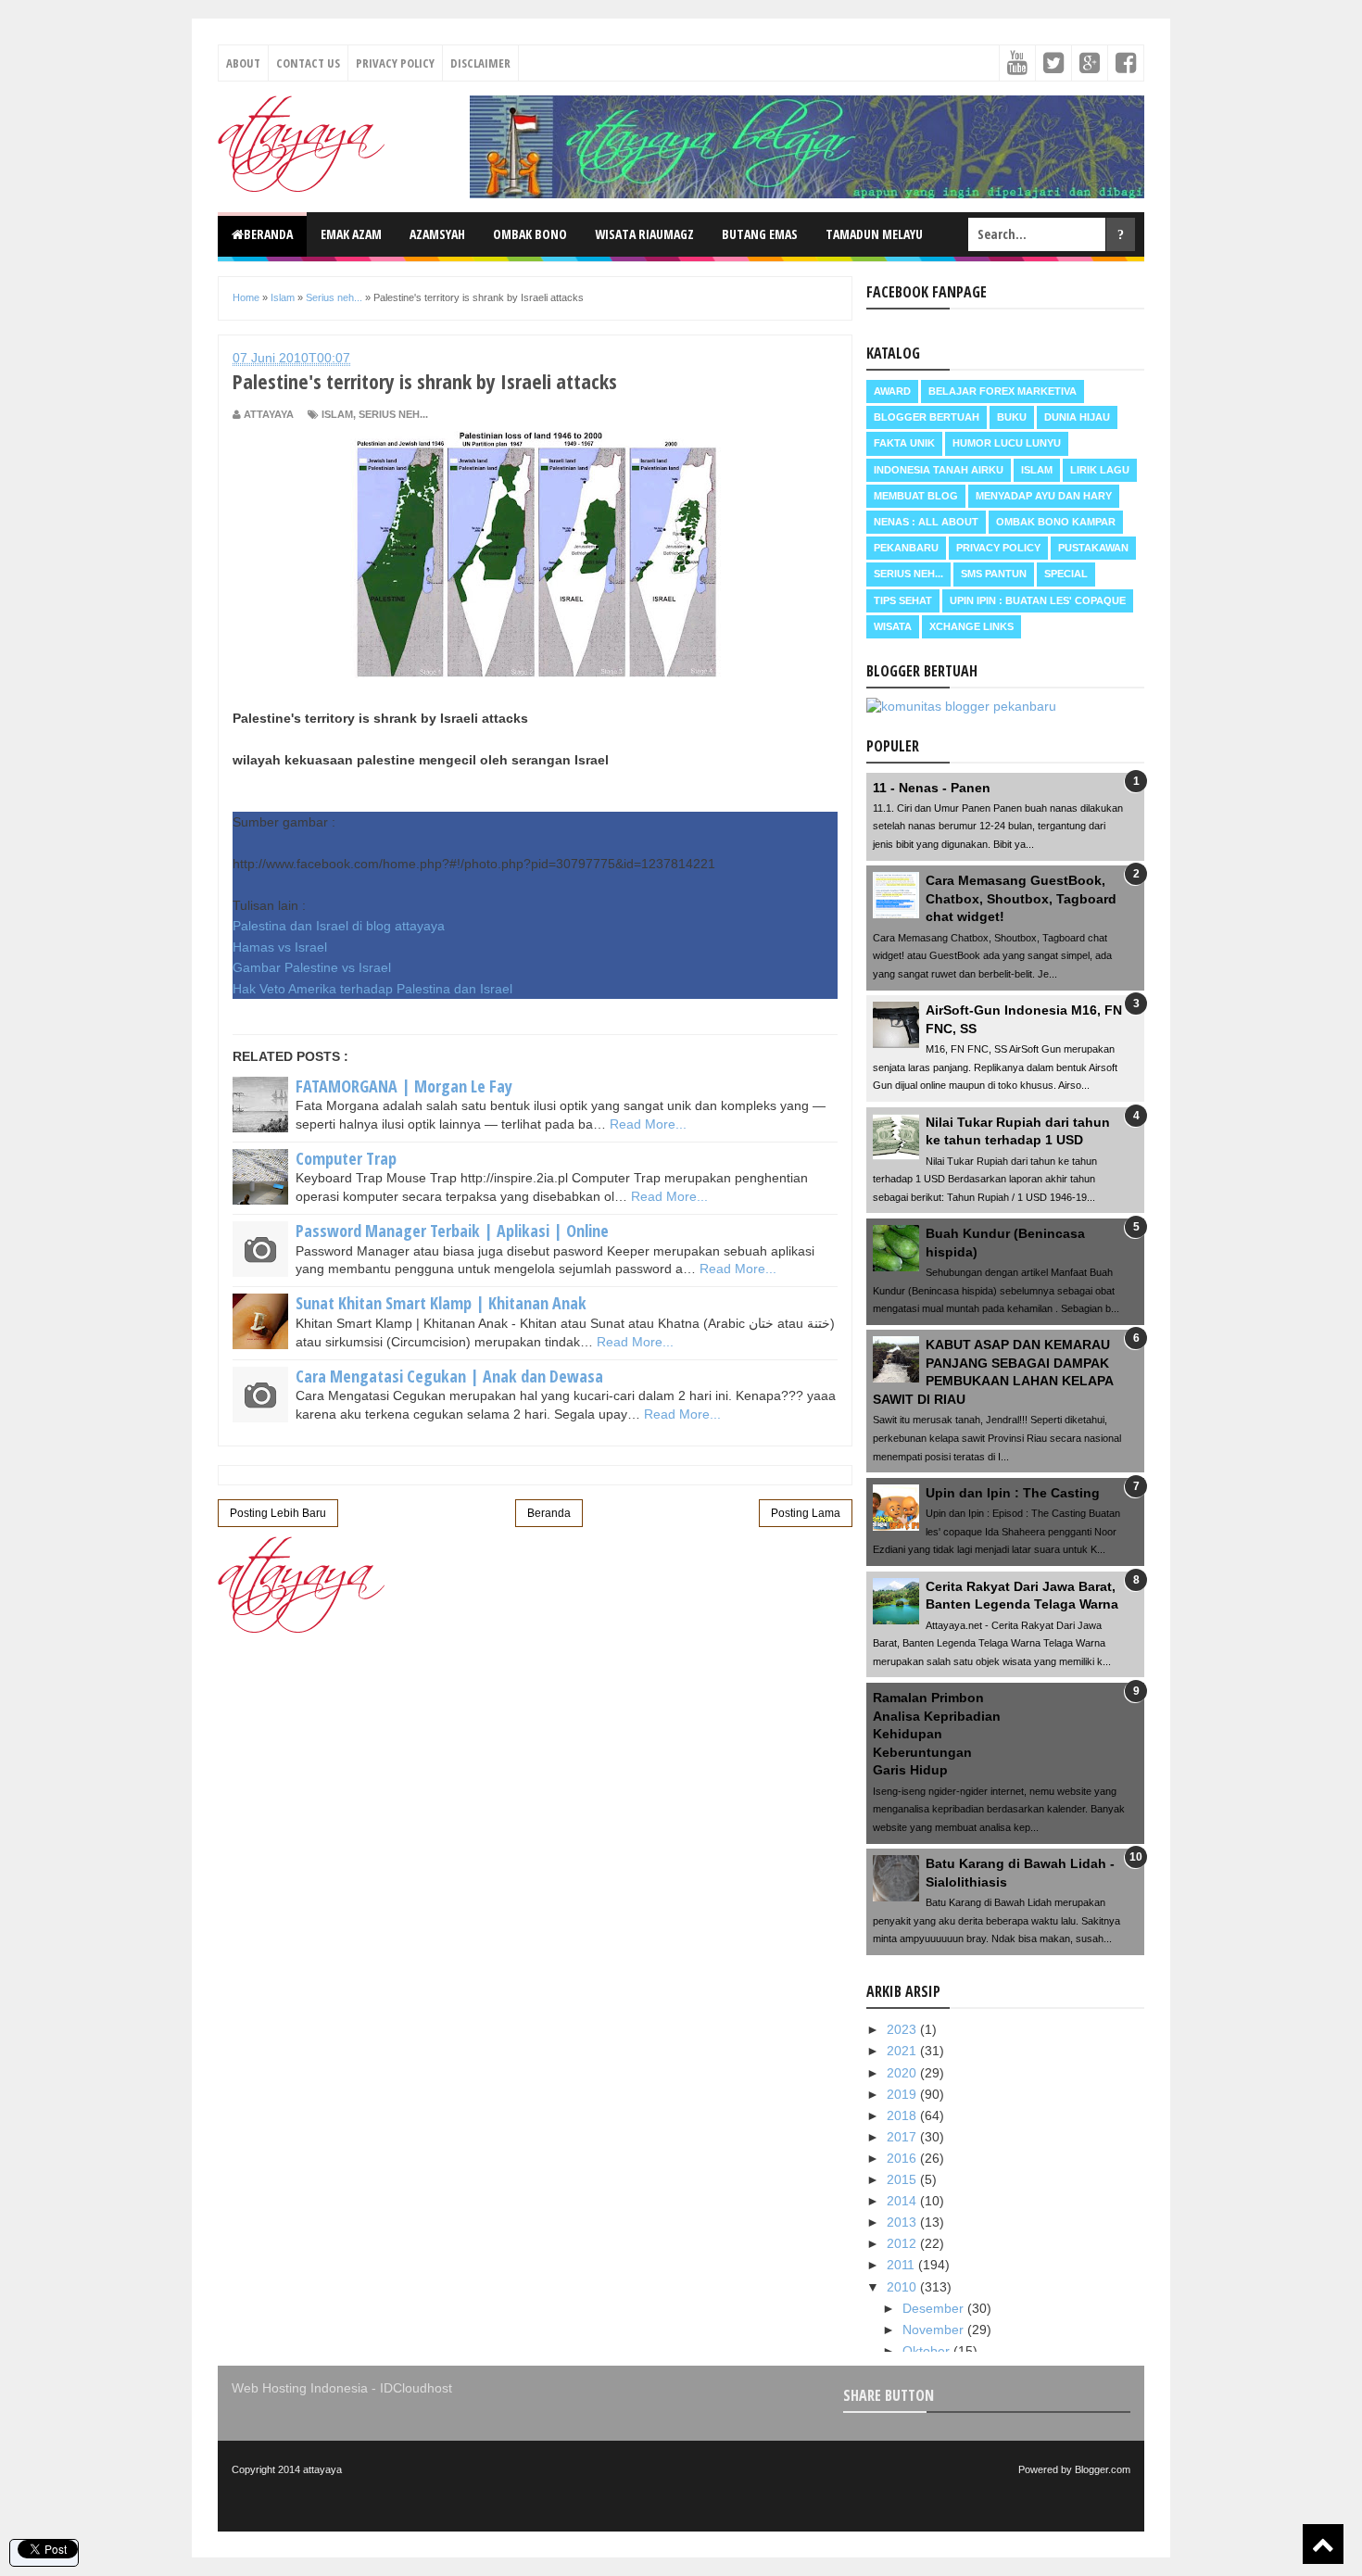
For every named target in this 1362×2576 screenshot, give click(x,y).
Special (1066, 574)
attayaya (322, 2469)
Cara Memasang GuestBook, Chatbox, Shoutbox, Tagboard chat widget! (1021, 898)
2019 (903, 2094)
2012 (903, 2243)
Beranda (268, 234)
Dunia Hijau (1077, 417)
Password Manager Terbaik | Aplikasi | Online (452, 1231)
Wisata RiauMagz (644, 234)
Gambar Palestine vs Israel (312, 967)
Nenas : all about (926, 522)
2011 (902, 2265)
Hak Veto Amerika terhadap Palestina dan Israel (372, 989)
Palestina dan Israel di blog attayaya (339, 926)
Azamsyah (437, 234)
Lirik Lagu (1100, 470)
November (935, 2330)
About (243, 63)
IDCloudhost (416, 2388)
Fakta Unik (904, 443)
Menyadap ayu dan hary (1044, 496)
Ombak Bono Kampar (1056, 522)
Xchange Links (971, 626)
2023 (903, 2029)
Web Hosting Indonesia (300, 2388)
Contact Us (308, 63)
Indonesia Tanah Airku (939, 470)
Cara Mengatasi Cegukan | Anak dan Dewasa (449, 1376)
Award (892, 391)
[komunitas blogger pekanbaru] (961, 706)
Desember (935, 2308)
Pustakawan (1093, 548)
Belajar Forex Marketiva (1003, 391)
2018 (903, 2115)
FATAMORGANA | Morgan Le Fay (404, 1086)
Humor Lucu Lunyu (1007, 443)
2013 (903, 2222)
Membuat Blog (916, 496)
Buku (1012, 417)
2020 (903, 2073)
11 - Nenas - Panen (932, 788)
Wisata (893, 626)
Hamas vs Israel (280, 947)
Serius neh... (393, 414)
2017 (903, 2137)
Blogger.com (1103, 2469)
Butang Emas (760, 234)
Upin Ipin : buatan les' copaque (1038, 600)
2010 (903, 2287)
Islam (337, 414)
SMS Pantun (994, 574)
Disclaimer (480, 63)
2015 (903, 2179)
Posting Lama (806, 1513)
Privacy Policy (395, 63)
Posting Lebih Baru (278, 1513)
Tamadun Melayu (874, 234)
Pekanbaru (906, 548)
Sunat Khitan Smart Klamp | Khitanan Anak (441, 1303)
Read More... (648, 1124)
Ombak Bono (530, 234)
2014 (903, 2201)
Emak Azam (351, 234)
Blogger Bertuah (927, 417)
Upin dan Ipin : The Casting (1013, 1493)
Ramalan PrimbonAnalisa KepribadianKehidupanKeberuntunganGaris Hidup (937, 1734)
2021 (903, 2051)
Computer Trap (346, 1158)
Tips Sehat (903, 600)
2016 (903, 2158)
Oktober (928, 2351)
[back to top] (1323, 2544)
